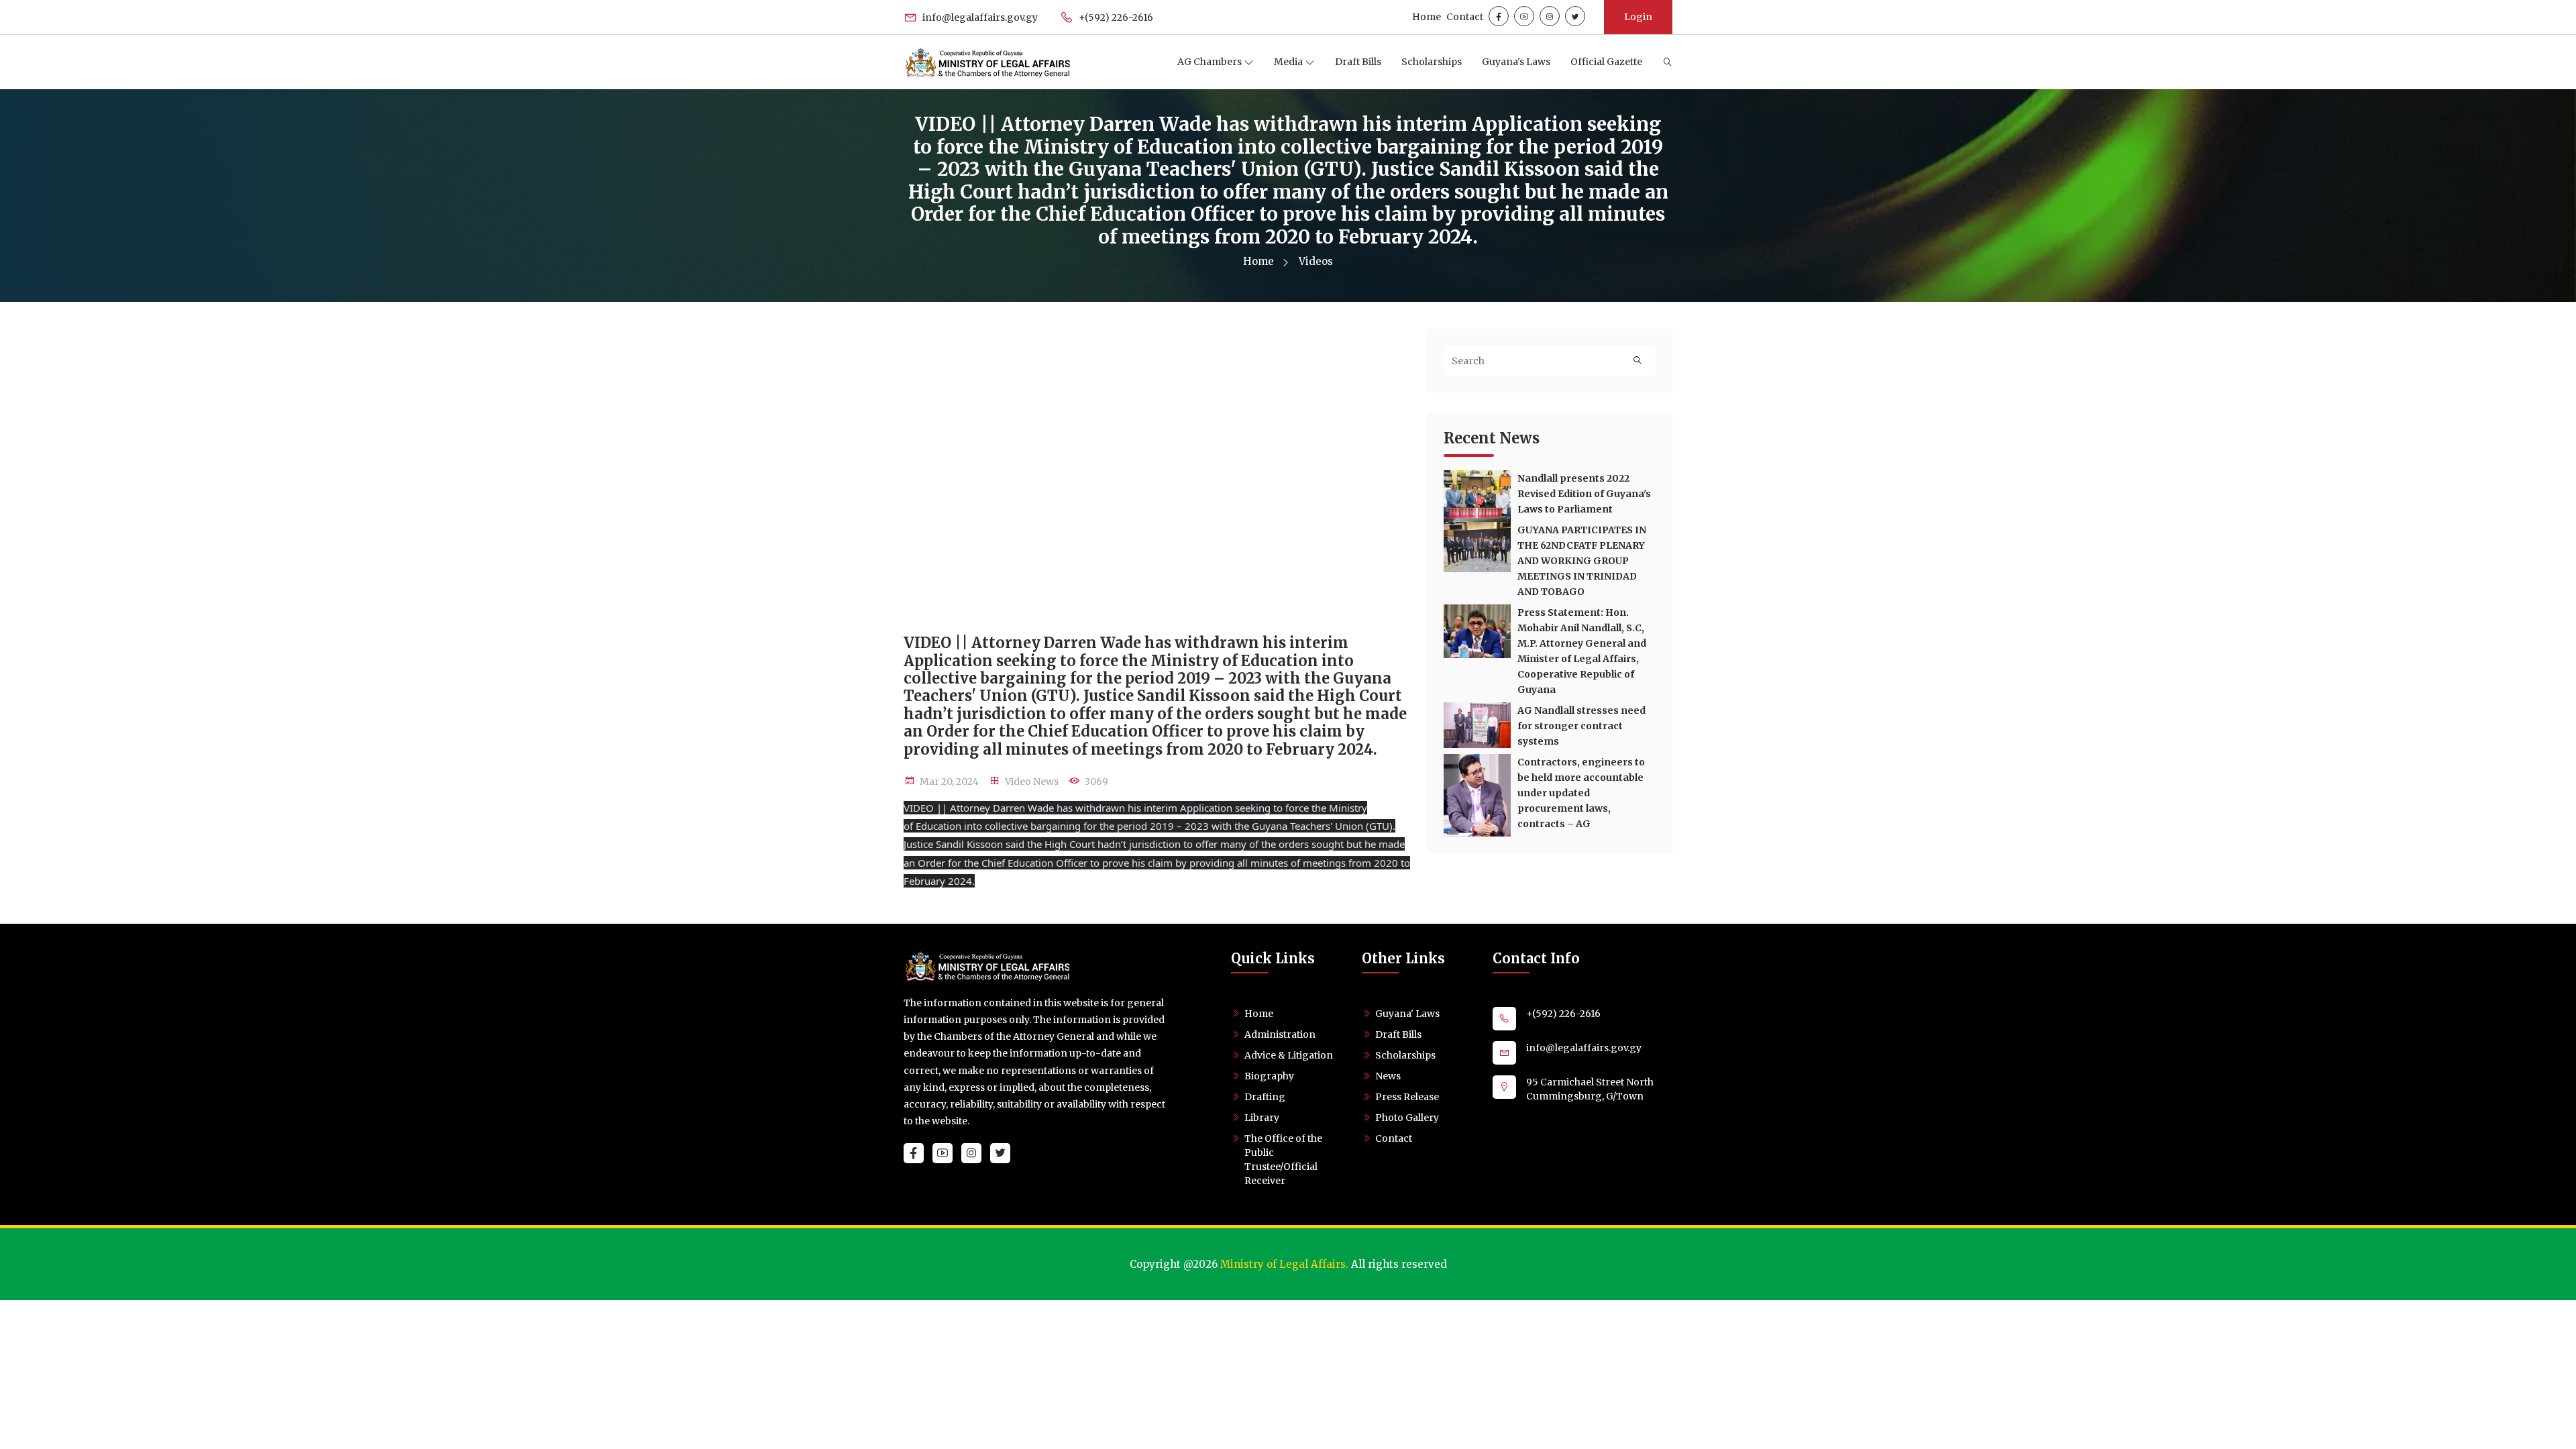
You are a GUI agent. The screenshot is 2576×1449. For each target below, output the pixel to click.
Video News (1032, 782)
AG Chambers (1211, 62)
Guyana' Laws (1407, 1014)
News (1388, 1076)
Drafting (1265, 1097)
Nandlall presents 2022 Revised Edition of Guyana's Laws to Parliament (1584, 494)
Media (1289, 62)
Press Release (1407, 1097)
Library (1262, 1118)
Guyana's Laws (1516, 62)
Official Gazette (1606, 62)
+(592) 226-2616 (1115, 17)
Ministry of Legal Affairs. (1284, 1264)
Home (1427, 17)
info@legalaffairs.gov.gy (979, 17)
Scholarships (1432, 62)
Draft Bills (1358, 62)
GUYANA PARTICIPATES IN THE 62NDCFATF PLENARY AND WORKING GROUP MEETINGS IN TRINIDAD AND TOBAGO (1582, 561)
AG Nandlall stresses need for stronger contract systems (1581, 726)
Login (1638, 17)
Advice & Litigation (1289, 1055)
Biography (1269, 1076)
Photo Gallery (1407, 1118)
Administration (1280, 1034)
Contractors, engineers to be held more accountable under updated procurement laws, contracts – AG (1581, 793)
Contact (1465, 17)
